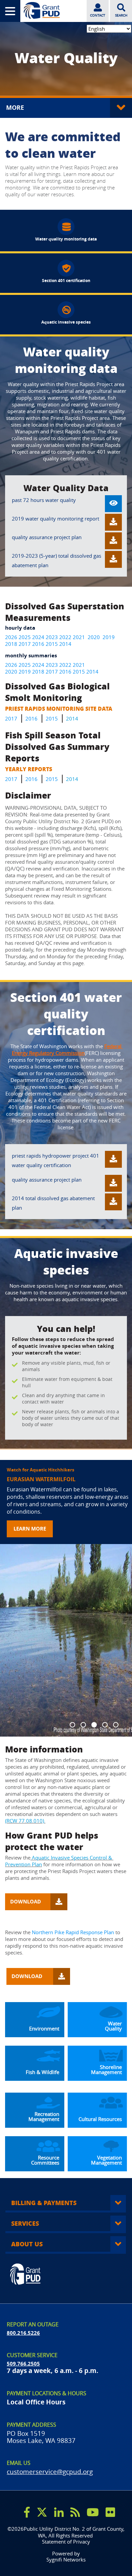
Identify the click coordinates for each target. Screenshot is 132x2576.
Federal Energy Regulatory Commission (68, 1050)
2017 (25, 644)
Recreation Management (45, 2117)
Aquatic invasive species (66, 322)
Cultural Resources (100, 2119)
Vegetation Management (107, 2160)
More (16, 108)
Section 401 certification (66, 281)
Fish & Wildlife (42, 2072)
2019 (109, 637)
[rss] (75, 2512)
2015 (52, 644)
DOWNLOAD (27, 1902)
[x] (42, 2512)
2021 (79, 637)
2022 (65, 637)
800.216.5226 (23, 2333)
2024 (38, 637)
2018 (11, 644)
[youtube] (93, 2512)
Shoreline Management (107, 2070)
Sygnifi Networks (66, 2560)
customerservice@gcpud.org (50, 2471)
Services (25, 2223)
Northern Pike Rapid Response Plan (73, 1932)
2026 (11, 637)
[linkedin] (59, 2512)
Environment (44, 2029)
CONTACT (98, 15)
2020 (94, 637)
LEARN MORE (30, 1529)
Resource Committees (46, 2160)
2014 (65, 644)
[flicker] (110, 2512)
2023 (52, 637)
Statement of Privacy (66, 2542)
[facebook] (27, 2512)
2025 (24, 637)
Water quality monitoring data (66, 239)
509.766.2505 (23, 2364)
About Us (27, 2244)
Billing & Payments (44, 2203)
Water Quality (113, 2026)
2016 (38, 644)
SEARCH (121, 15)
